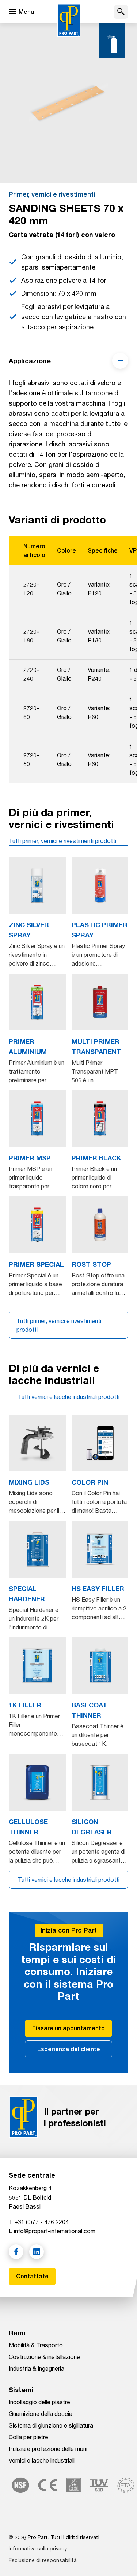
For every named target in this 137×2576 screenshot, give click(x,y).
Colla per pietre (28, 2437)
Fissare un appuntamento (68, 2028)
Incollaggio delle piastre (39, 2402)
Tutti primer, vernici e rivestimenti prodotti (62, 841)
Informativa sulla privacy (38, 2548)
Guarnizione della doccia (41, 2413)
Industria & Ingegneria (37, 2368)
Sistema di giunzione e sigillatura (51, 2425)
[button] (121, 12)
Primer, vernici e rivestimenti (52, 194)
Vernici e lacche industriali (42, 2460)
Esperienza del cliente (69, 2049)
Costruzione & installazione (44, 2357)
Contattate (32, 2276)
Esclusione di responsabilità (43, 2560)
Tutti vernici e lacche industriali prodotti (69, 1397)
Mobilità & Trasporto (36, 2345)
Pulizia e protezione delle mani (48, 2449)
